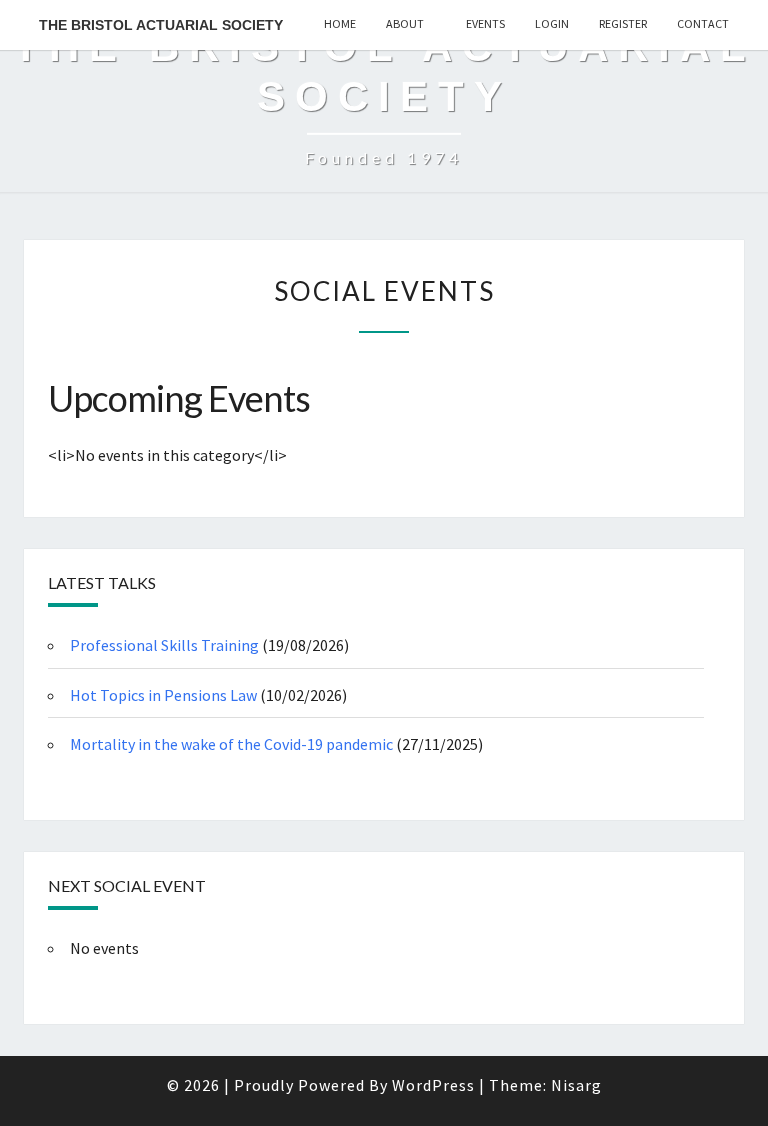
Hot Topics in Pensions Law (163, 695)
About (405, 23)
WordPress (433, 1085)
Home (340, 23)
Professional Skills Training (164, 645)
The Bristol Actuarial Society (161, 25)
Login (552, 23)
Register (623, 23)
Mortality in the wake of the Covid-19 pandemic (231, 744)
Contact (703, 23)
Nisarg (576, 1085)
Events (485, 23)
